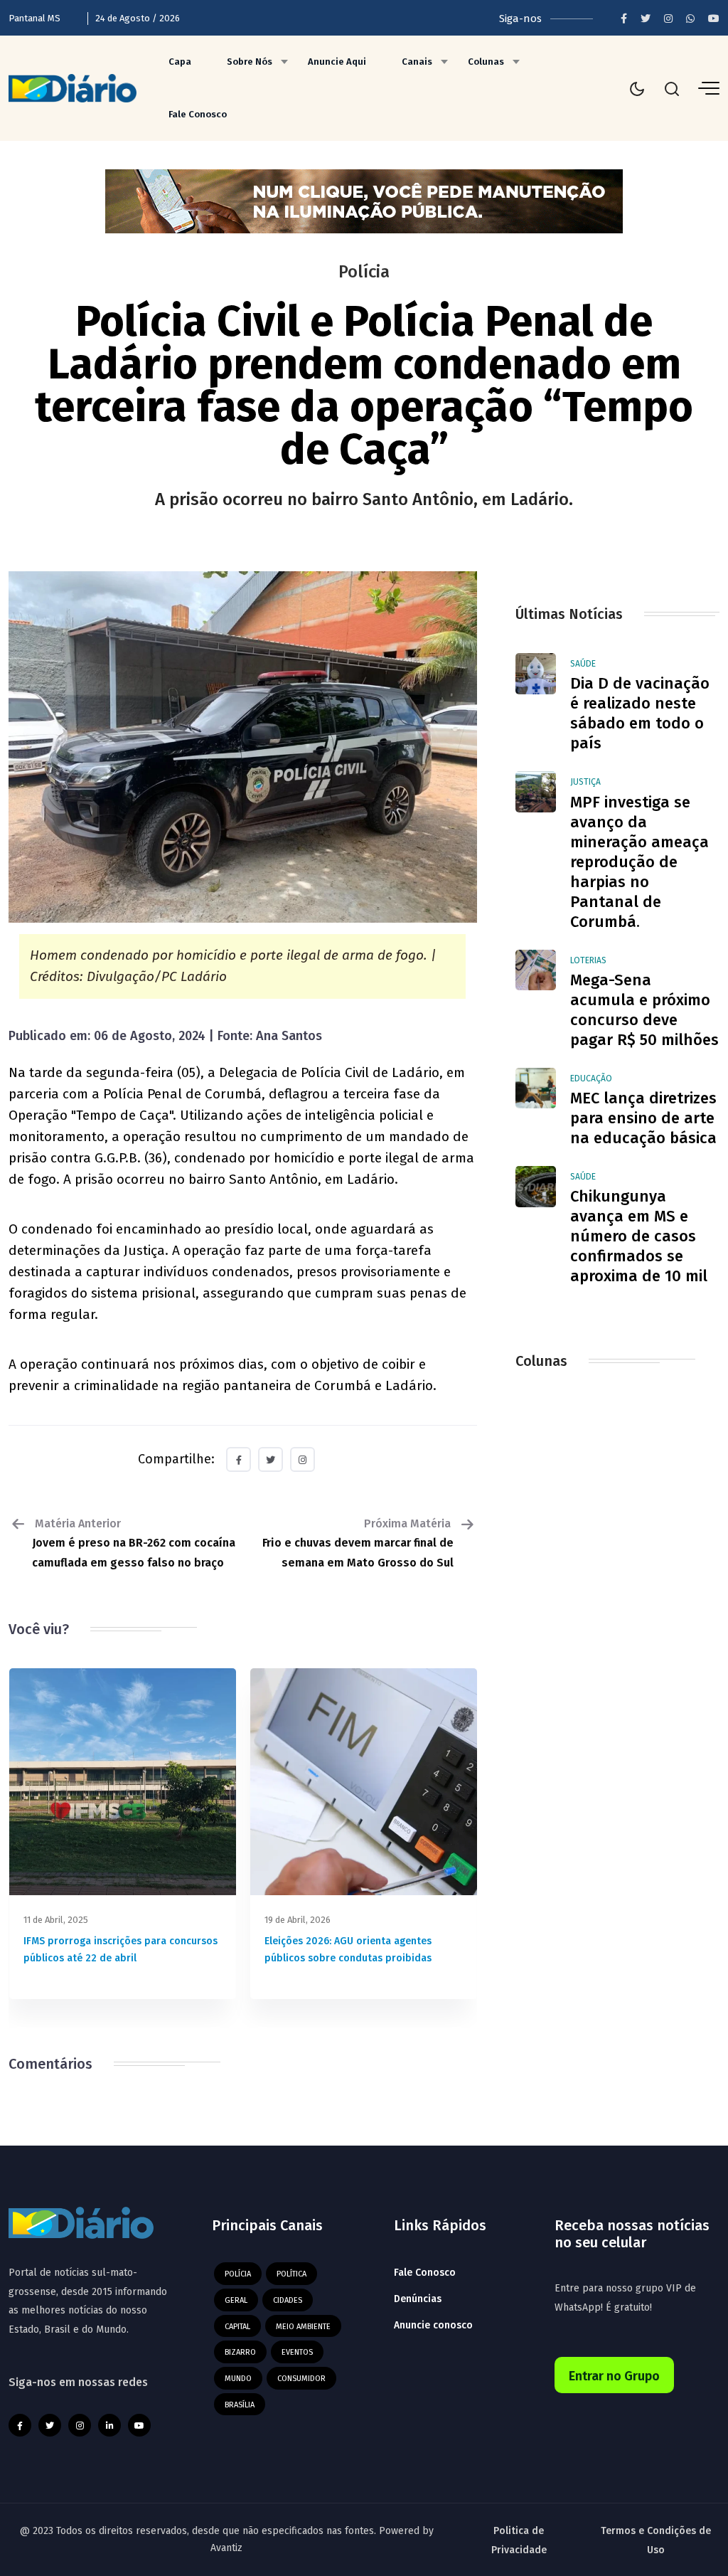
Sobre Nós (250, 62)
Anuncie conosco (433, 2325)
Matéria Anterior (134, 1543)
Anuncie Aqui (337, 62)
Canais (417, 62)
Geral (236, 2300)
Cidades (288, 2300)
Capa (180, 62)
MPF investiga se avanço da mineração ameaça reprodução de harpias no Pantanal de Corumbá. (639, 862)
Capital (237, 2327)
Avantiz (226, 2548)
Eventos (297, 2352)
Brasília (240, 2405)
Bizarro (240, 2352)
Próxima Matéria (358, 1543)
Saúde (583, 664)
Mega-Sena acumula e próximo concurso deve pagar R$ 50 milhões (644, 1010)
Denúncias (418, 2299)
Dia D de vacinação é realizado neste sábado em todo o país (640, 713)
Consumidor (301, 2379)
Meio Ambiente (303, 2327)
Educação (591, 1078)
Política (291, 2274)
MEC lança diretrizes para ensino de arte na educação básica (643, 1118)
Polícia (238, 2274)
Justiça (585, 782)
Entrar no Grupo (614, 2376)
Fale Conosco (198, 114)
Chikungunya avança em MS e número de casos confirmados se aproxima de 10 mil (639, 1236)
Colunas (486, 62)
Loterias (588, 960)
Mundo (238, 2379)
